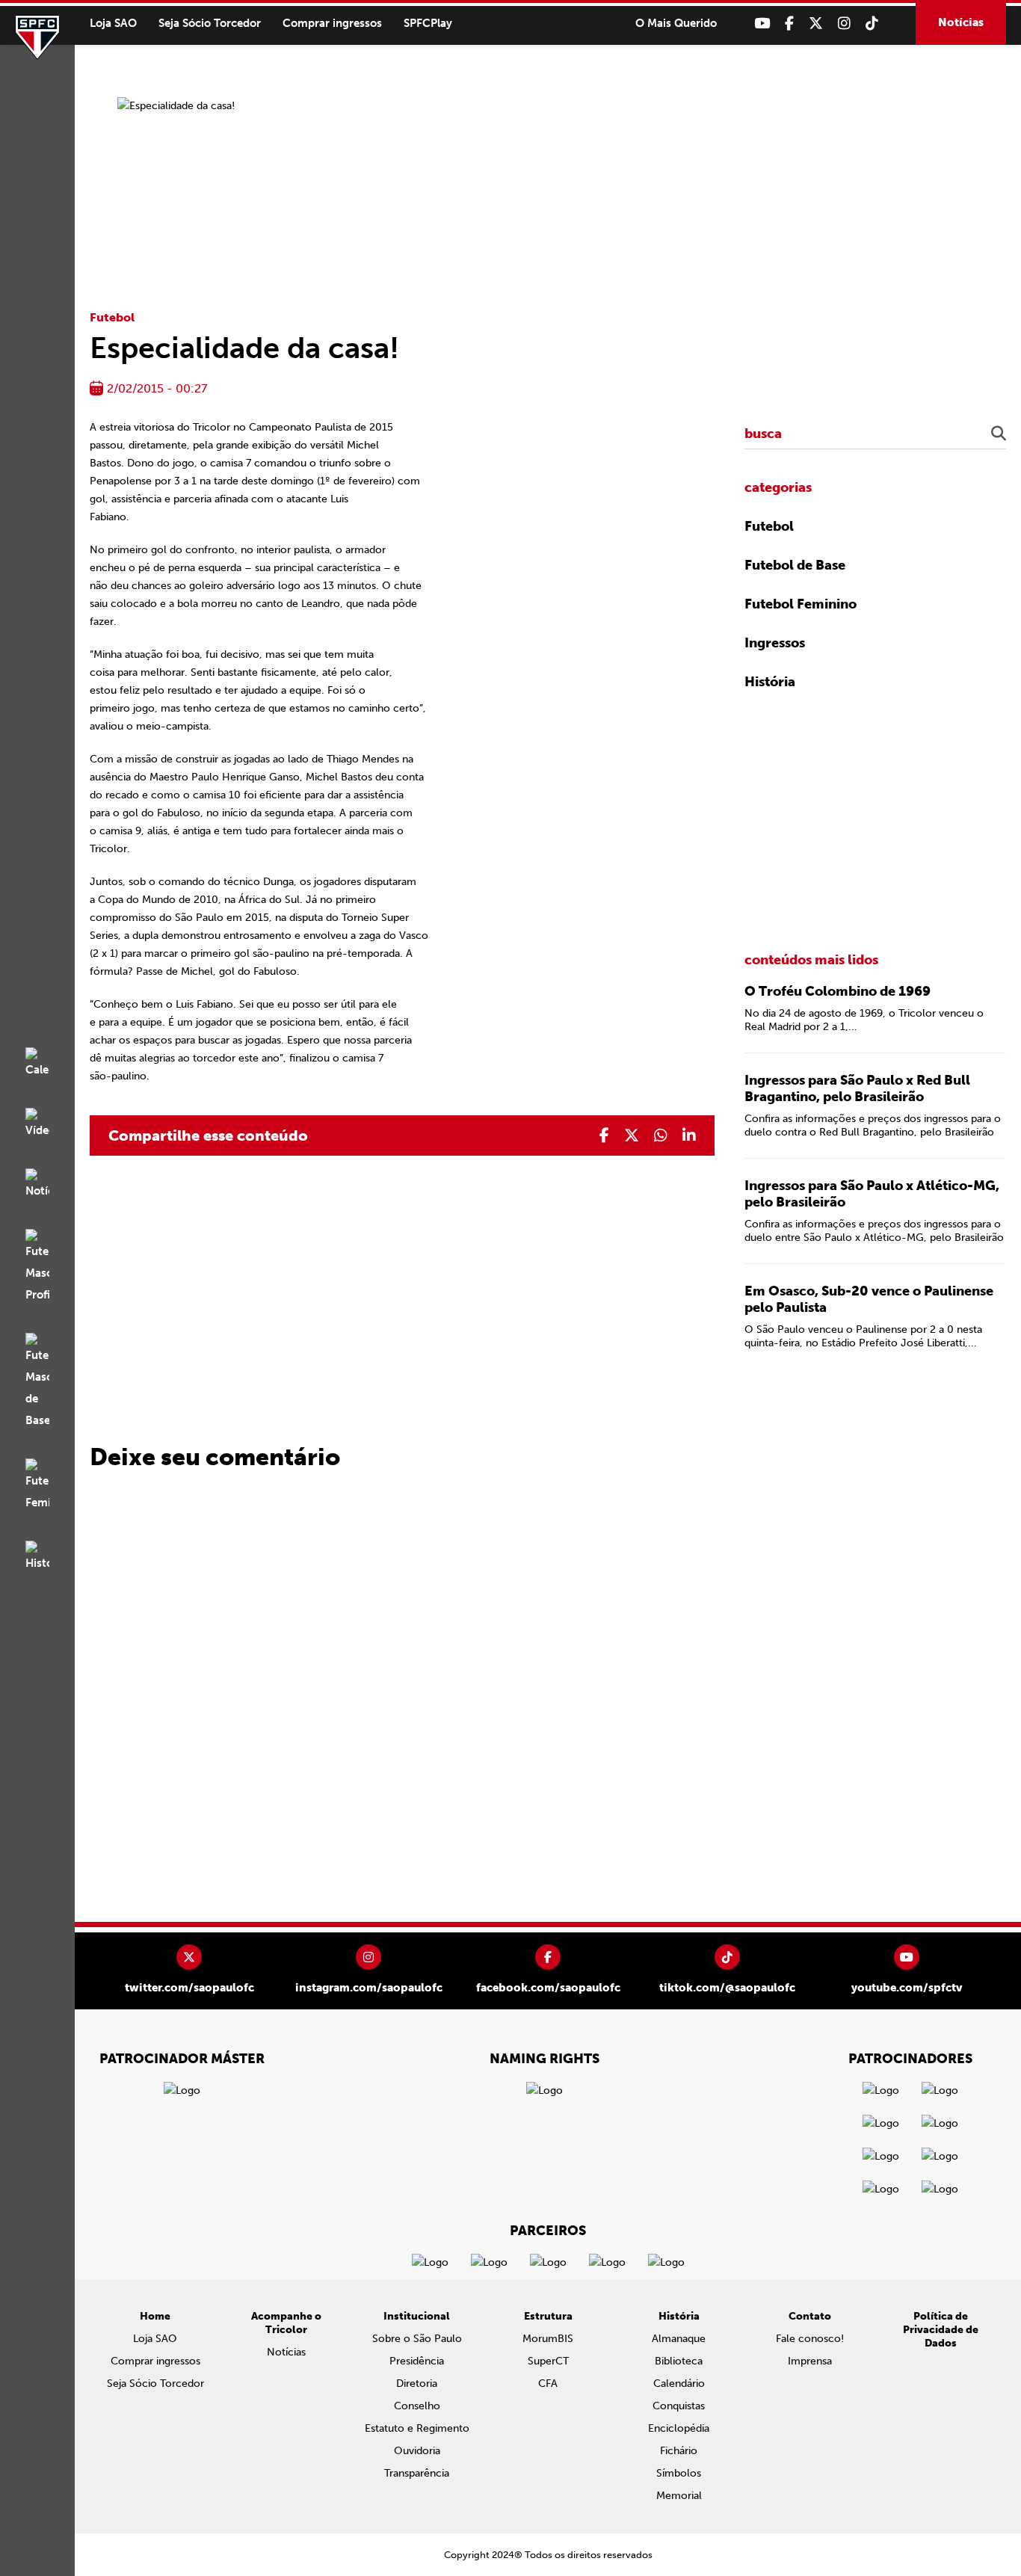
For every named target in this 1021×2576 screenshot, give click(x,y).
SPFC (37, 37)
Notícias (961, 22)
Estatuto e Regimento (417, 2428)
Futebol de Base (795, 565)
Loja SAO (113, 23)
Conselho (417, 2406)
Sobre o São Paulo (417, 2339)
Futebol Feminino (801, 604)
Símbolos (679, 2473)
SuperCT (548, 2361)
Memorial (679, 2496)
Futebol (112, 317)
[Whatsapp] (661, 1136)
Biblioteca (679, 2361)
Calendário (679, 2384)
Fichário (679, 2451)
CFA (548, 2384)
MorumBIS (548, 2339)
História (770, 682)
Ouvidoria (417, 2451)
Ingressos (775, 643)
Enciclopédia (679, 2428)
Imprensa (810, 2361)
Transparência (417, 2473)
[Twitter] (816, 24)
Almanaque (679, 2339)
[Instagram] (844, 24)
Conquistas (679, 2406)
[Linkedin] (689, 1136)
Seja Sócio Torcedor (210, 23)
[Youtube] (762, 24)
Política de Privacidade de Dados (941, 2330)
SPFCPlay (428, 23)
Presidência (417, 2361)
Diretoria (417, 2384)
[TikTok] (872, 24)
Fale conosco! (810, 2339)
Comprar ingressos (332, 23)
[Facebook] (789, 24)
